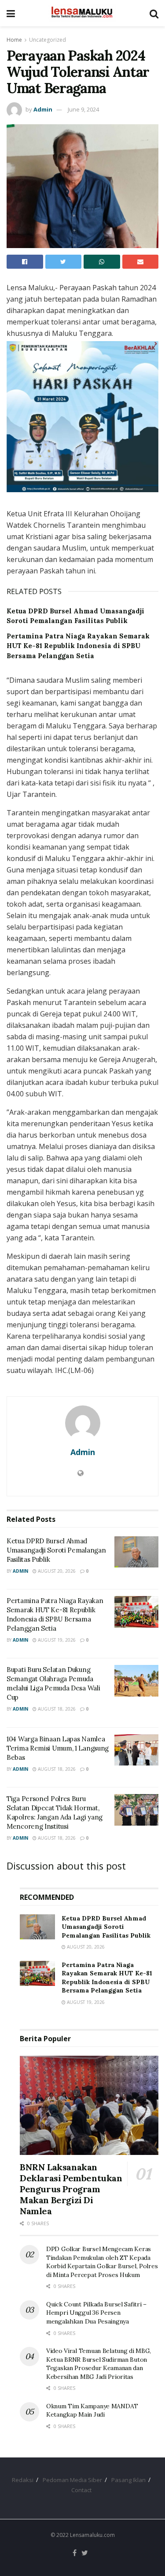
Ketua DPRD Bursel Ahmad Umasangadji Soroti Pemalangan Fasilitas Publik (56, 1550)
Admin (43, 109)
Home (14, 40)
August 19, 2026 (56, 1640)
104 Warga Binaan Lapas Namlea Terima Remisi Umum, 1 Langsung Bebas (58, 1748)
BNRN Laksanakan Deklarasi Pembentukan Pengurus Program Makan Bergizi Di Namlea (71, 2189)
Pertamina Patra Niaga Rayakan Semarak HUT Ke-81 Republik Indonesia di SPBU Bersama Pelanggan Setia (78, 646)
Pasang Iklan (128, 2480)
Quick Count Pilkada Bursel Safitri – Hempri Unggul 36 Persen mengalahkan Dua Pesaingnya (96, 2313)
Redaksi (23, 2480)
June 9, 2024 (83, 109)
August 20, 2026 (56, 1571)
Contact (81, 2490)
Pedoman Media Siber (72, 2480)
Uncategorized (48, 40)
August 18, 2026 (56, 1709)
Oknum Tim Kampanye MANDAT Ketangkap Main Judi (92, 2410)
